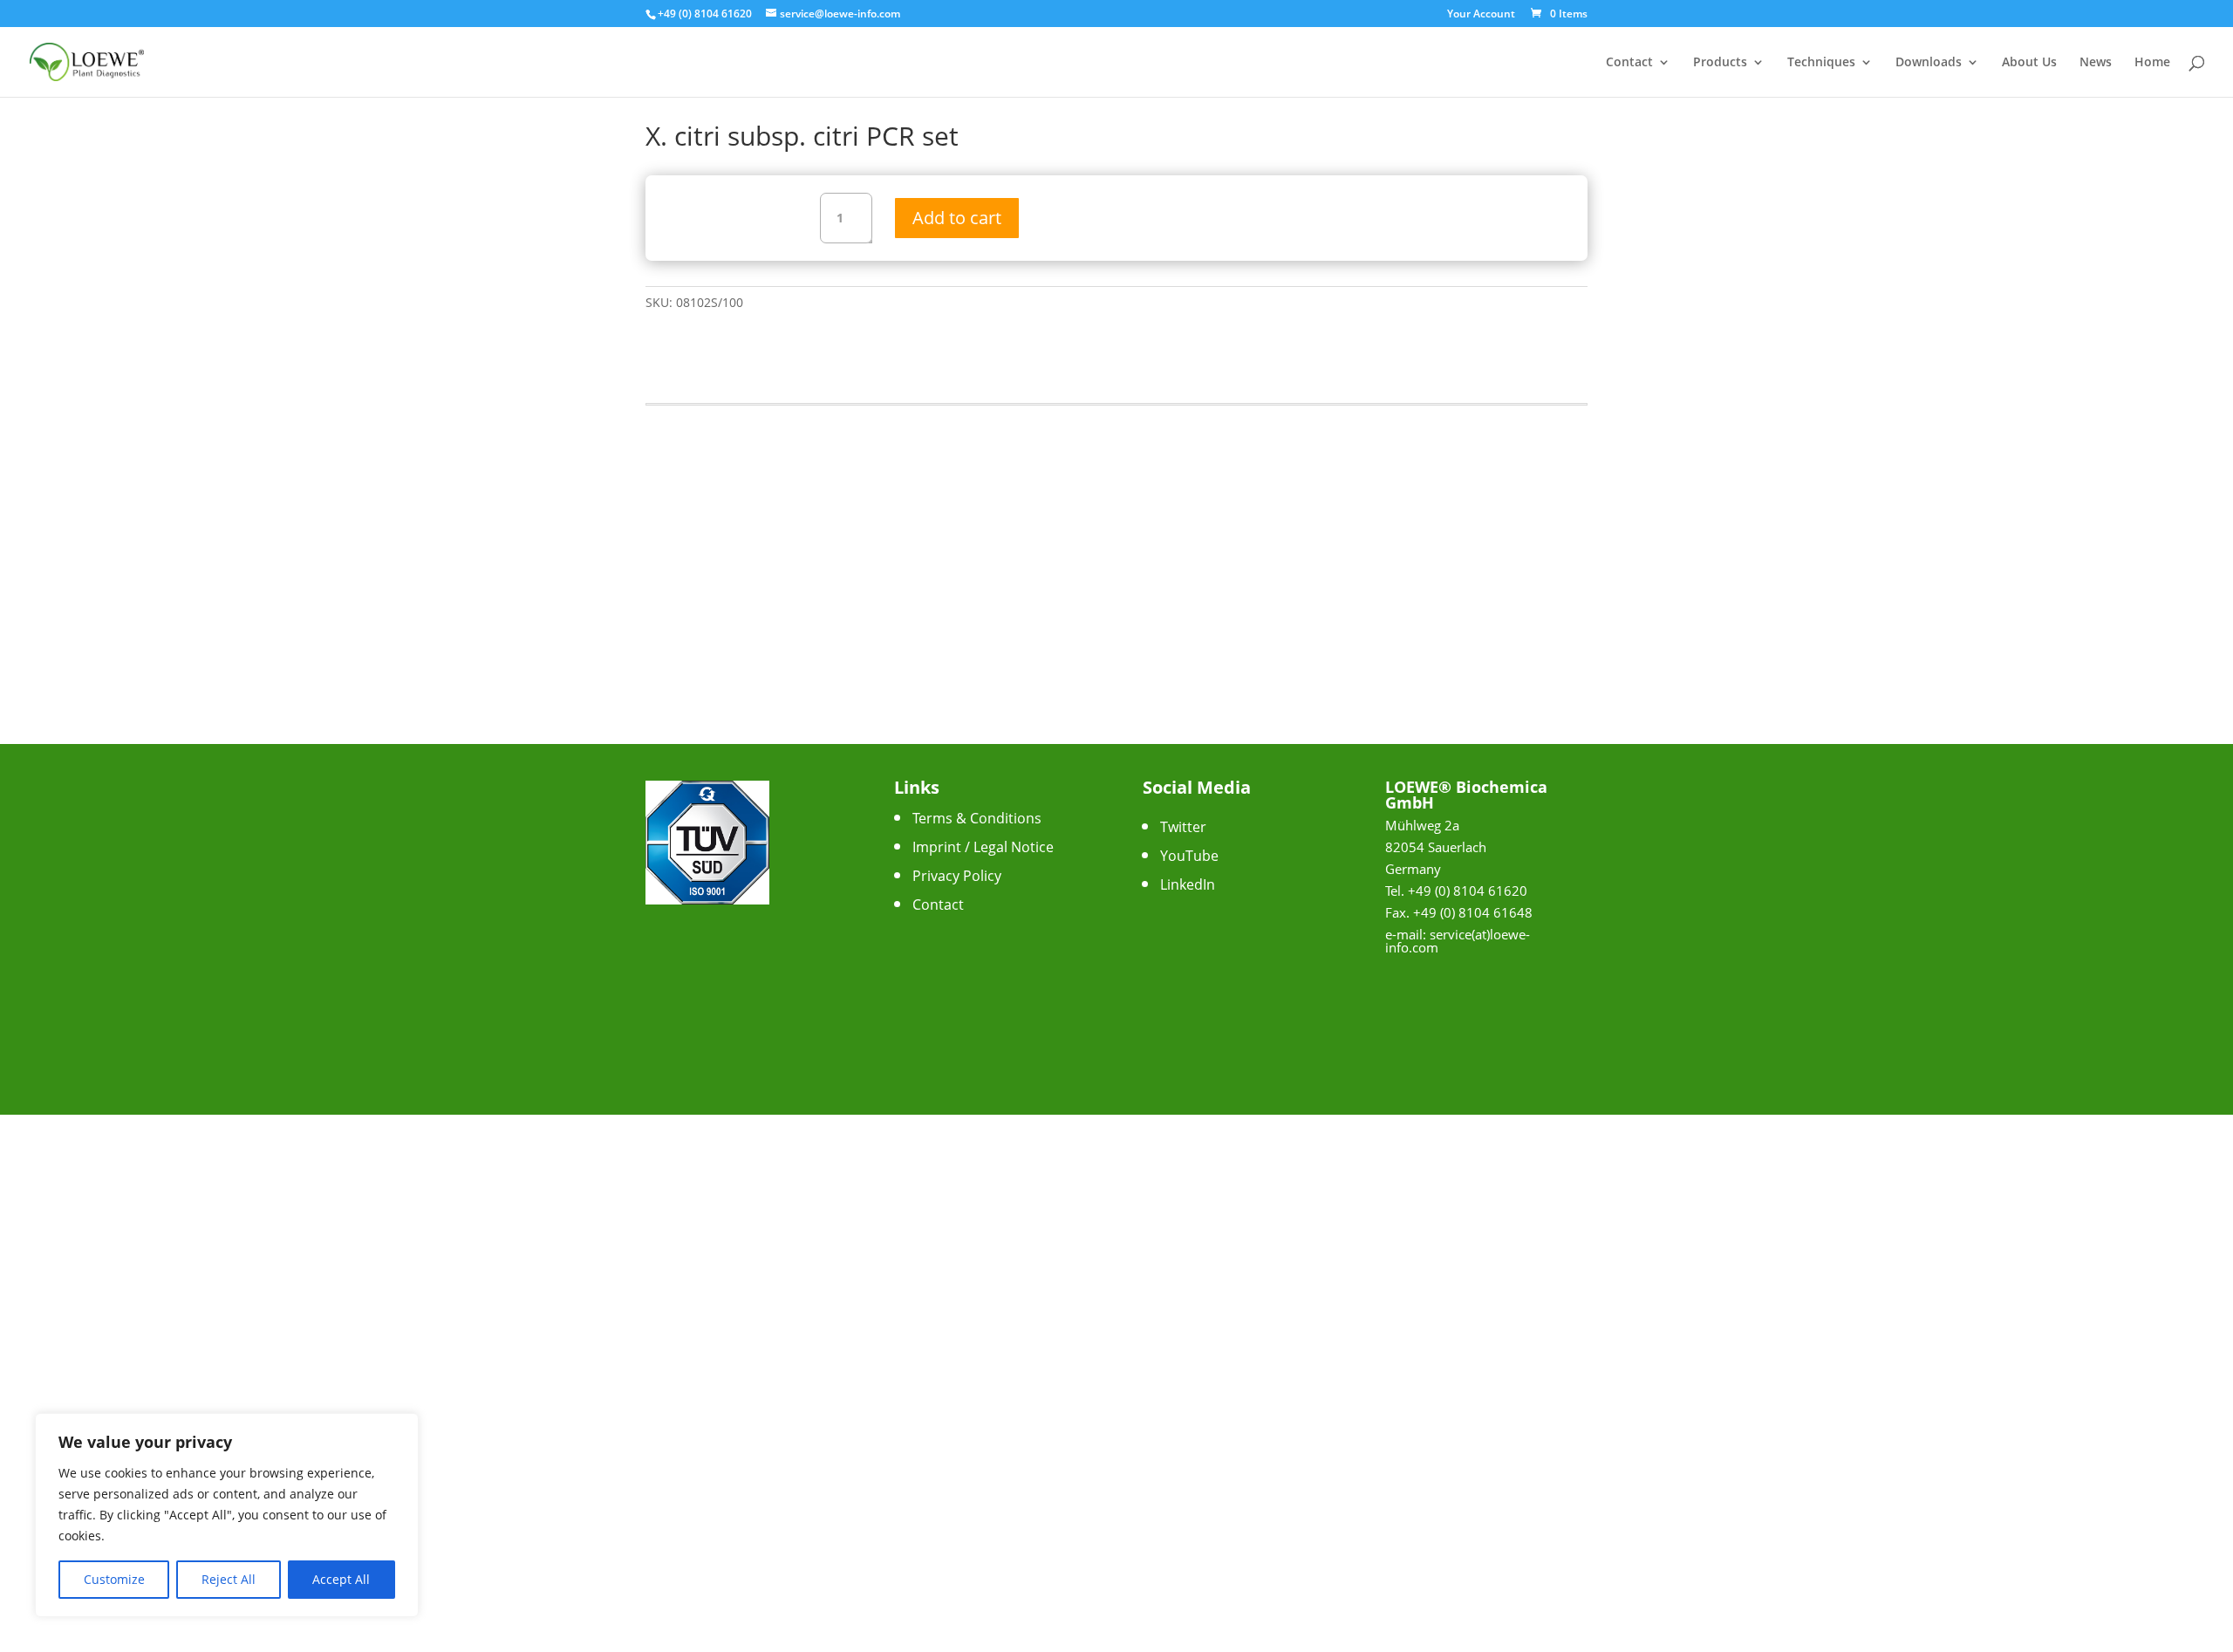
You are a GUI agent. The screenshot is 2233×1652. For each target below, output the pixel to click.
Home (2152, 63)
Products (1720, 63)
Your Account (1481, 15)
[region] (227, 1515)
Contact (1629, 63)
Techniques (1821, 63)
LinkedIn (1188, 884)
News (2096, 63)
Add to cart (957, 218)
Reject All (229, 1579)
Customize (114, 1579)
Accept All (341, 1579)
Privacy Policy (957, 876)
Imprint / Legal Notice (983, 847)
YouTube (1189, 856)
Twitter (1183, 827)
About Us (2029, 63)
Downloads (1929, 63)
